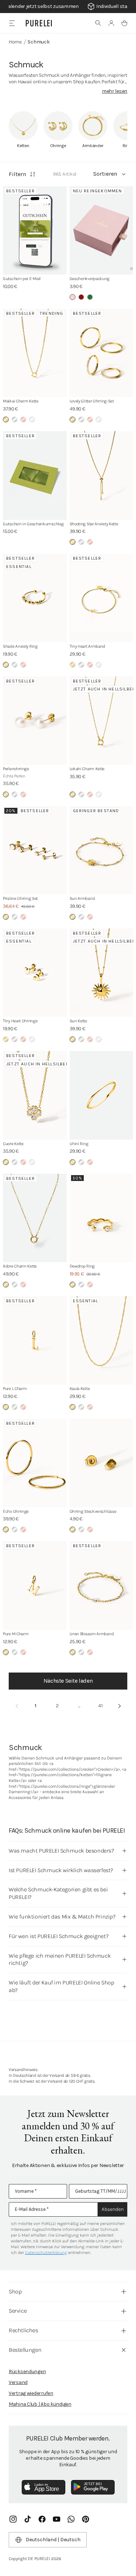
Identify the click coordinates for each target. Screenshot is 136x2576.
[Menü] (12, 23)
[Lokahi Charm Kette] (102, 721)
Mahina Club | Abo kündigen (40, 2404)
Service (18, 2311)
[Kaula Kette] (102, 1341)
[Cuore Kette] (35, 1095)
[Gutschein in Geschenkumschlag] (35, 475)
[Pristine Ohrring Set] (35, 850)
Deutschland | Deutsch (53, 2540)
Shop (15, 2291)
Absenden (113, 2209)
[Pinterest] (86, 2519)
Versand (18, 2382)
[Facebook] (42, 2519)
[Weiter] (119, 1706)
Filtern (17, 174)
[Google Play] (93, 2487)
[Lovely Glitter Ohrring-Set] (102, 353)
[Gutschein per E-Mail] (35, 231)
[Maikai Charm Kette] (35, 353)
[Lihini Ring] (102, 1095)
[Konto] (111, 23)
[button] (98, 23)
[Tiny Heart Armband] (102, 598)
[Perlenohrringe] (35, 721)
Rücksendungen (27, 2372)
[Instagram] (13, 2519)
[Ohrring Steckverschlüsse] (102, 1463)
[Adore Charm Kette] (35, 1218)
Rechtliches (23, 2330)
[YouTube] (57, 2519)
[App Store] (44, 2487)
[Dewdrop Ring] (102, 1218)
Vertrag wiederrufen (31, 2393)
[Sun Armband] (102, 850)
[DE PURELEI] (39, 23)
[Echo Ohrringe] (35, 1463)
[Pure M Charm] (35, 1585)
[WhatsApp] (71, 2519)
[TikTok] (28, 2519)
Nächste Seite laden (68, 1681)
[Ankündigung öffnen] (68, 7)
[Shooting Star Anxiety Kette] (102, 475)
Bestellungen (25, 2350)
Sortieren (105, 174)
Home (15, 42)
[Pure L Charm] (35, 1341)
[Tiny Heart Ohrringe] (35, 973)
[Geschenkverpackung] (102, 231)
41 (100, 1706)
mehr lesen (115, 91)
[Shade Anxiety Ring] (35, 598)
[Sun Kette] (102, 973)
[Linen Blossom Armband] (102, 1585)
